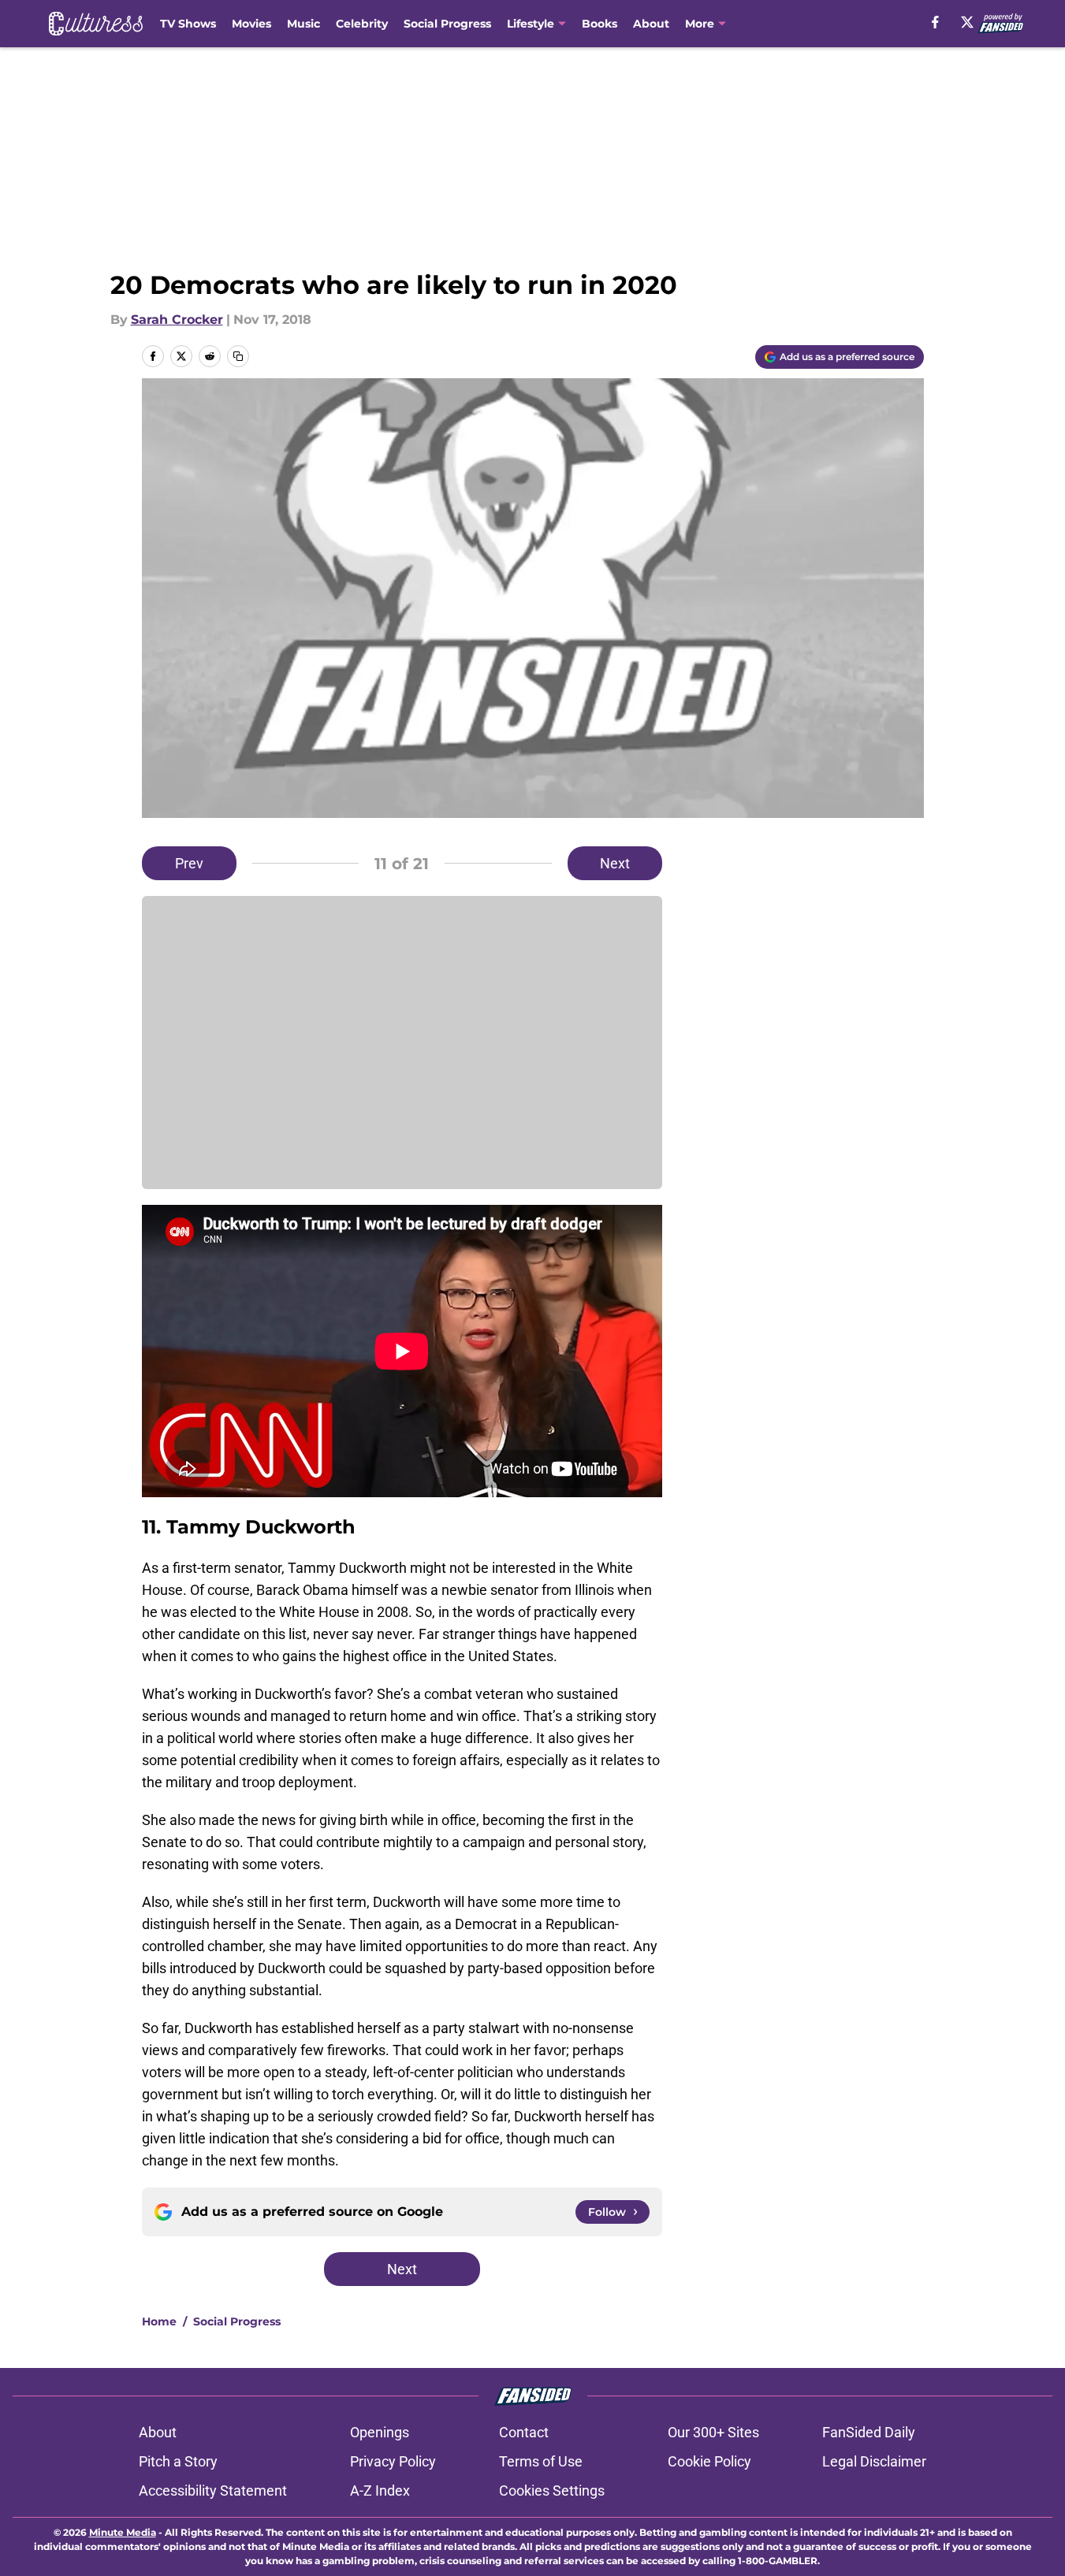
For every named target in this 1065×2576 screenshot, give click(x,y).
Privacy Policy (393, 2461)
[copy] (238, 356)
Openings (380, 2432)
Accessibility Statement (213, 2491)
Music (303, 24)
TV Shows (188, 24)
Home (159, 2321)
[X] (967, 22)
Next (615, 863)
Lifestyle (531, 24)
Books (600, 24)
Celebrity (362, 24)
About (651, 24)
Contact (524, 2432)
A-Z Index (380, 2491)
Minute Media (123, 2532)
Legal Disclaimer (874, 2461)
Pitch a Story (178, 2461)
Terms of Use (541, 2461)
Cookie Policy (709, 2461)
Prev (189, 863)
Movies (251, 24)
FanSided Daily (869, 2432)
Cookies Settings (552, 2491)
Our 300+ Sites (713, 2432)
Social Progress (447, 24)
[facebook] (935, 22)
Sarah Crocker (177, 320)
